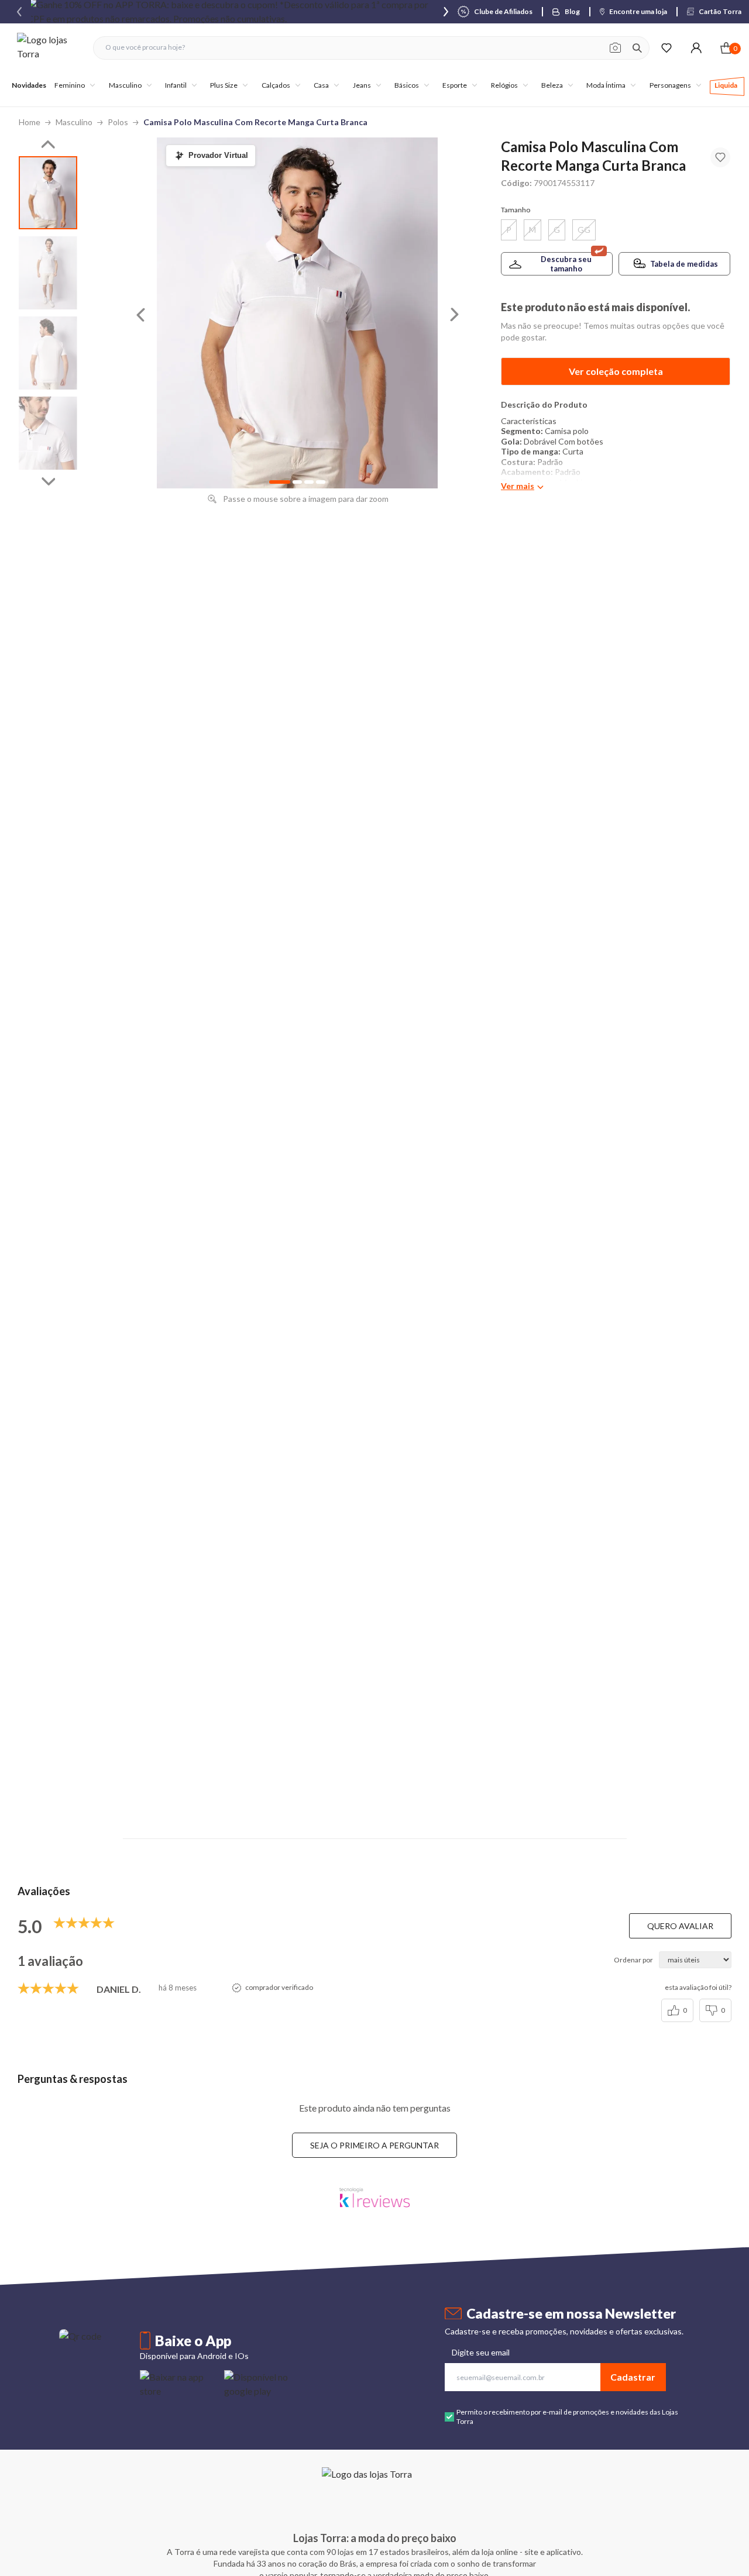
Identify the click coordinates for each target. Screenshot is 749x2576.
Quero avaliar (680, 1926)
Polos (118, 122)
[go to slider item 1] (48, 273)
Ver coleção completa (616, 371)
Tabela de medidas (684, 264)
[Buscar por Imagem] (615, 48)
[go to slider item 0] (48, 193)
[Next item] (446, 12)
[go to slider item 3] (48, 433)
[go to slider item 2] (48, 353)
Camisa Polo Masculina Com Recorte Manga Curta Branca (255, 122)
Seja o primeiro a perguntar (374, 2145)
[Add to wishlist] (720, 157)
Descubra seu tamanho (566, 264)
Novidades (29, 85)
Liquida (726, 85)
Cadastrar (633, 2377)
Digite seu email (481, 2352)
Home (30, 122)
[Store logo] (49, 48)
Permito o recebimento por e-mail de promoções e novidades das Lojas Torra (567, 2417)
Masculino (74, 122)
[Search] (637, 48)
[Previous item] (19, 12)
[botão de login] (696, 48)
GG (584, 230)
